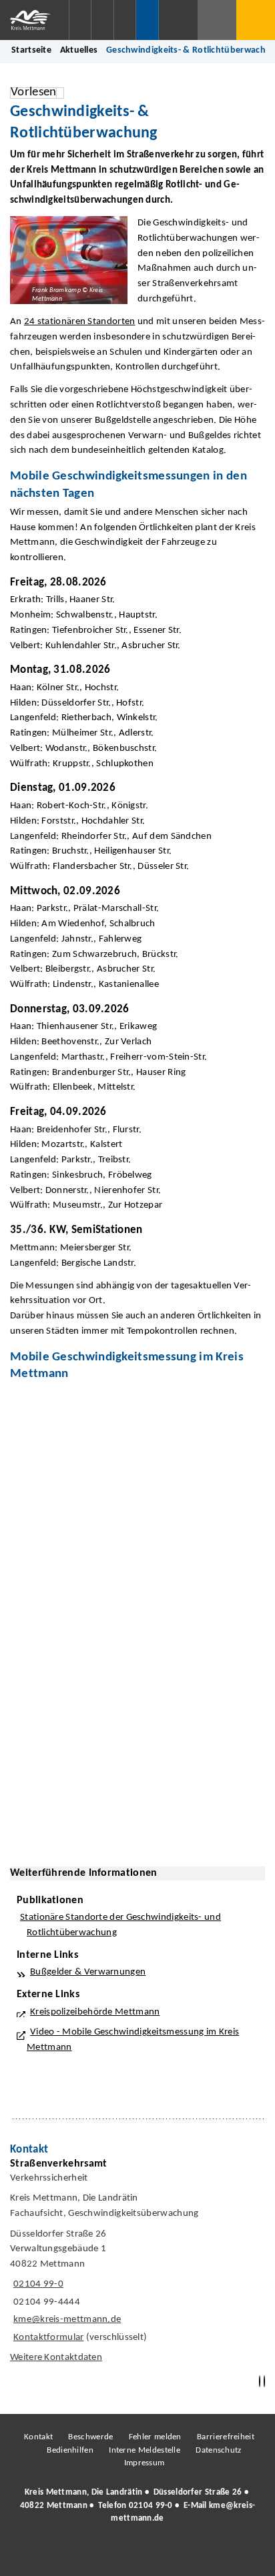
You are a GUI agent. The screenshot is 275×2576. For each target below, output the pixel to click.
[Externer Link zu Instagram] (76, 2555)
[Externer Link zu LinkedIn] (136, 2555)
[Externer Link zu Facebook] (46, 2555)
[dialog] (137, 1611)
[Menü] (256, 20)
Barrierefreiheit (226, 2437)
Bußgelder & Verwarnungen (88, 1972)
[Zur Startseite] (34, 20)
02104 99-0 (37, 2284)
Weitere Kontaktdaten (56, 2358)
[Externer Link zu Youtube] (166, 2555)
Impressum (145, 2463)
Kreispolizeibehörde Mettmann (95, 2012)
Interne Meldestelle (145, 2450)
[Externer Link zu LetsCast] (226, 2555)
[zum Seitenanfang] (264, 2382)
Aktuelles (79, 50)
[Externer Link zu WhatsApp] (196, 2555)
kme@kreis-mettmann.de (65, 2320)
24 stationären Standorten (80, 322)
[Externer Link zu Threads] (106, 2555)
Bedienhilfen (70, 2450)
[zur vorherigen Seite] (260, 2382)
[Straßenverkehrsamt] (137, 2264)
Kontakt (38, 2437)
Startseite (31, 50)
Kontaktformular (49, 2338)
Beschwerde (90, 2437)
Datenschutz (218, 2450)
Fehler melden (155, 2437)
